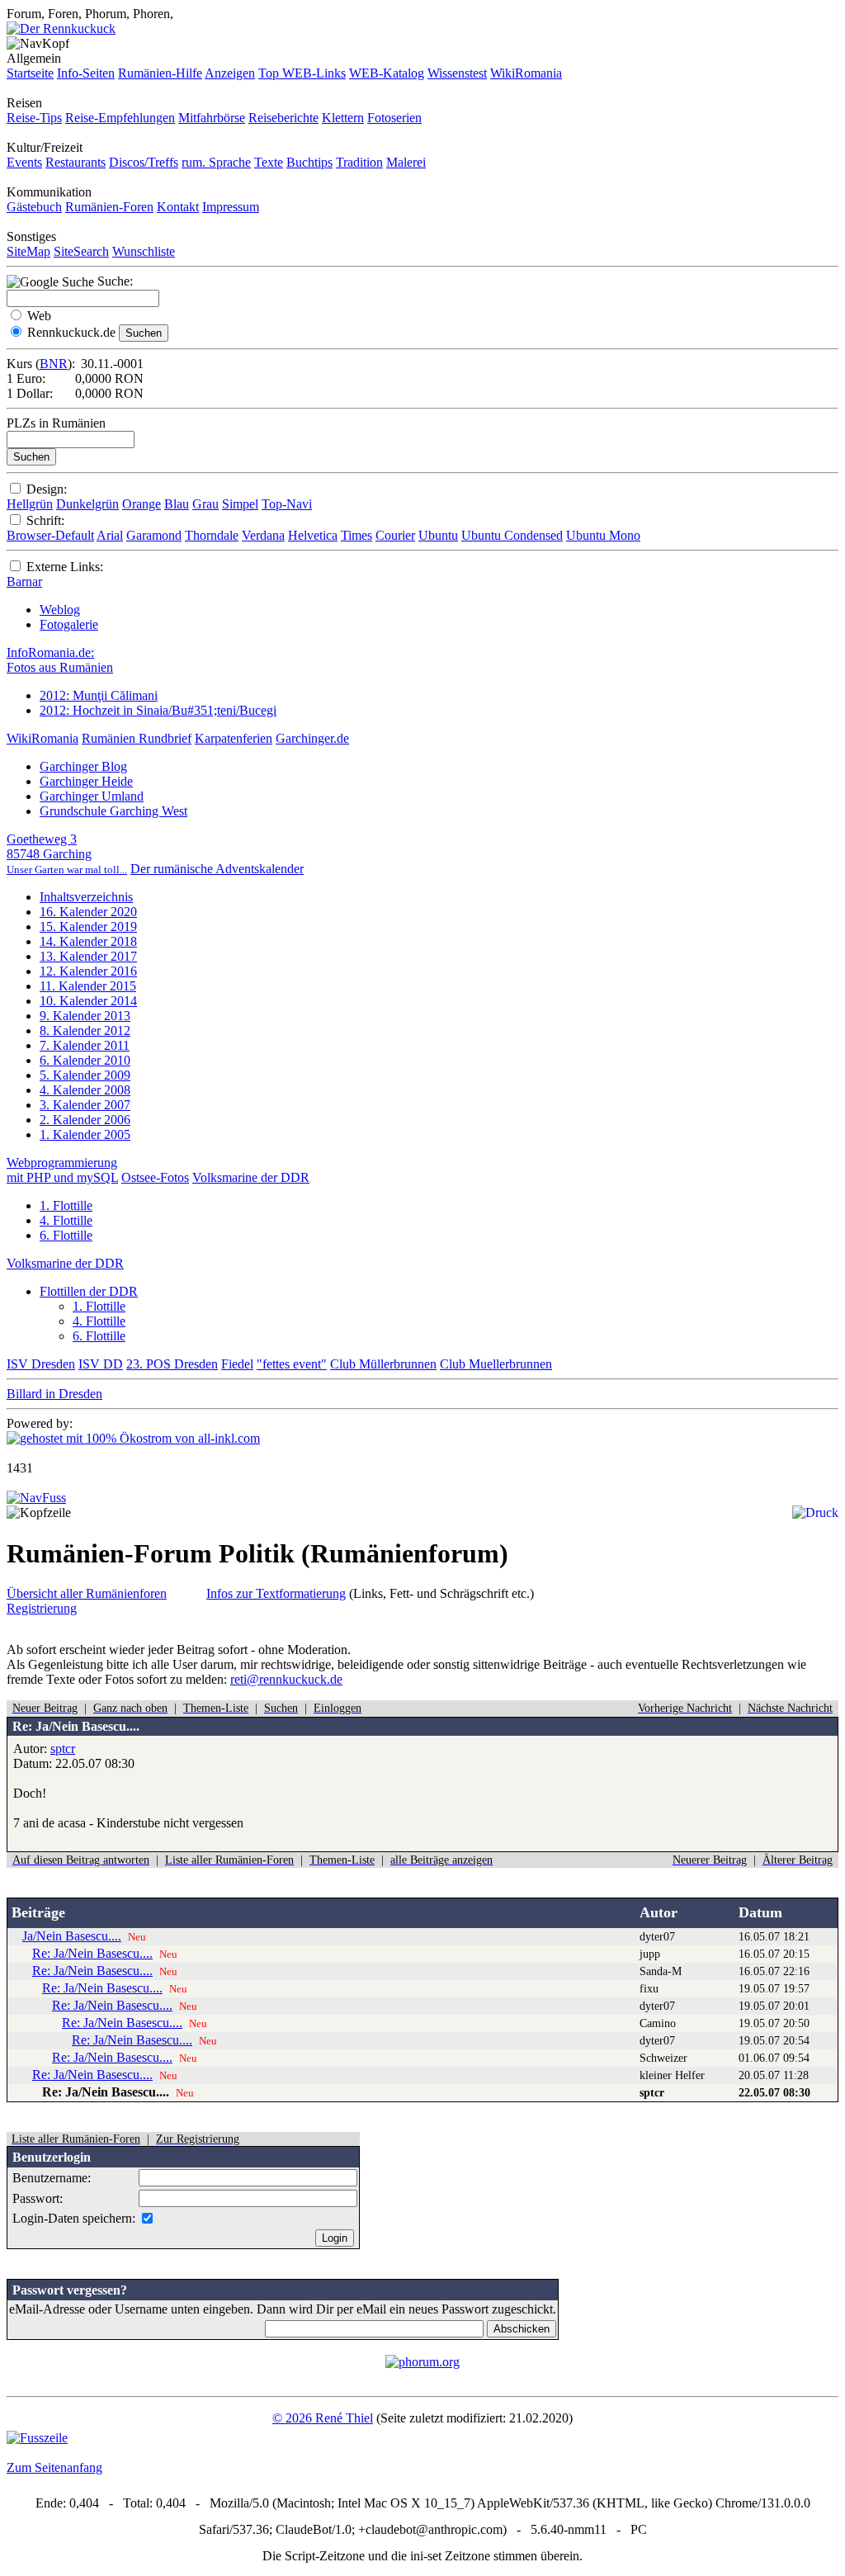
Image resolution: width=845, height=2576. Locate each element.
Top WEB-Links (302, 73)
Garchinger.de (312, 738)
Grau (205, 504)
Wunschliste (144, 251)
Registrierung (42, 1608)
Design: (47, 489)
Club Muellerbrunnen (496, 1364)
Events (24, 162)
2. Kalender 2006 (85, 1120)
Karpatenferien (234, 738)
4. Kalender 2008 (85, 1090)
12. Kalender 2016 (88, 971)
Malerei (406, 162)
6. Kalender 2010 (85, 1060)
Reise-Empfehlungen (120, 118)
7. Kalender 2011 (85, 1045)
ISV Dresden (41, 1364)
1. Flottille (66, 1205)
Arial (110, 535)
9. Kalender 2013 (85, 1016)
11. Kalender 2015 (88, 986)
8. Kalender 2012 (85, 1030)
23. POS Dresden (172, 1364)
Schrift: (45, 520)
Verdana (263, 535)
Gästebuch (34, 207)
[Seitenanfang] (36, 1498)
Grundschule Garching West (113, 811)
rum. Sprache (216, 162)
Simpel (240, 504)
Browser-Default (50, 535)
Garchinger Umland (92, 796)
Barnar (24, 581)
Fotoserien (394, 118)
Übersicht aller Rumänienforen (87, 1593)
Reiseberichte (283, 118)
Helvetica (313, 535)
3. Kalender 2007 (85, 1105)
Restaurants (76, 162)
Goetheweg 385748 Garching (67, 854)
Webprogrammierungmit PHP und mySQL (62, 1170)
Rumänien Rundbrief (137, 738)
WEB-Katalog (387, 73)
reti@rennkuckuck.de (286, 1679)
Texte (269, 162)
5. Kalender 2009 (85, 1075)
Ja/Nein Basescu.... (72, 1936)
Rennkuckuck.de (71, 332)
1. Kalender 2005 (85, 1134)
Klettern (343, 118)
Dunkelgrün (87, 504)
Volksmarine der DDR (251, 1177)
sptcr (63, 1749)
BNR (54, 364)
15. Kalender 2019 (88, 926)
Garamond (154, 535)
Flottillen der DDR (89, 1291)
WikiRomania (526, 73)
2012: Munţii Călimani (99, 695)
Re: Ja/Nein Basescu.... (92, 1953)
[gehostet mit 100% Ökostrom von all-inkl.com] (133, 1438)
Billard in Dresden (54, 1394)
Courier (395, 535)
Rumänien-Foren (109, 207)
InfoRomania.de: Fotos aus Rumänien (60, 660)
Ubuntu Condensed (512, 535)
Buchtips (309, 162)
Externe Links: (65, 567)
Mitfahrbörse (212, 118)
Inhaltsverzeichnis (86, 897)
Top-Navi (287, 504)
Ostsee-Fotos (155, 1177)
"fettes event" (292, 1364)
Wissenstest (457, 73)
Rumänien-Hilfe (160, 73)
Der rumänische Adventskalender (217, 869)
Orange (142, 504)
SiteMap (28, 251)
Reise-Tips (34, 118)
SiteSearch (81, 251)
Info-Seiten (86, 73)
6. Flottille (66, 1235)
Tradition (359, 162)
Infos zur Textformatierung (276, 1593)
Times (356, 535)
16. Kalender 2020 (88, 912)
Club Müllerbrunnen (383, 1364)
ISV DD (101, 1364)
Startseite (30, 73)
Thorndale (212, 535)
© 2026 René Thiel (323, 2418)
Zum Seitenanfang (54, 2467)
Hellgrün (30, 504)
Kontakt (178, 207)
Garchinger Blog (83, 766)
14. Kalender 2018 (88, 941)
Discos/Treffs (144, 162)
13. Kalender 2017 (88, 956)
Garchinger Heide (86, 781)
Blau (177, 504)
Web (39, 316)
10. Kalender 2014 (88, 1001)
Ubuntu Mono (603, 535)
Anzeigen (230, 73)
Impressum (231, 207)
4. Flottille (66, 1220)
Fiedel (237, 1364)
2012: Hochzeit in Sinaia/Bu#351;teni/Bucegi (158, 710)
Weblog (60, 610)
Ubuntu (438, 535)
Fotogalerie (69, 624)
